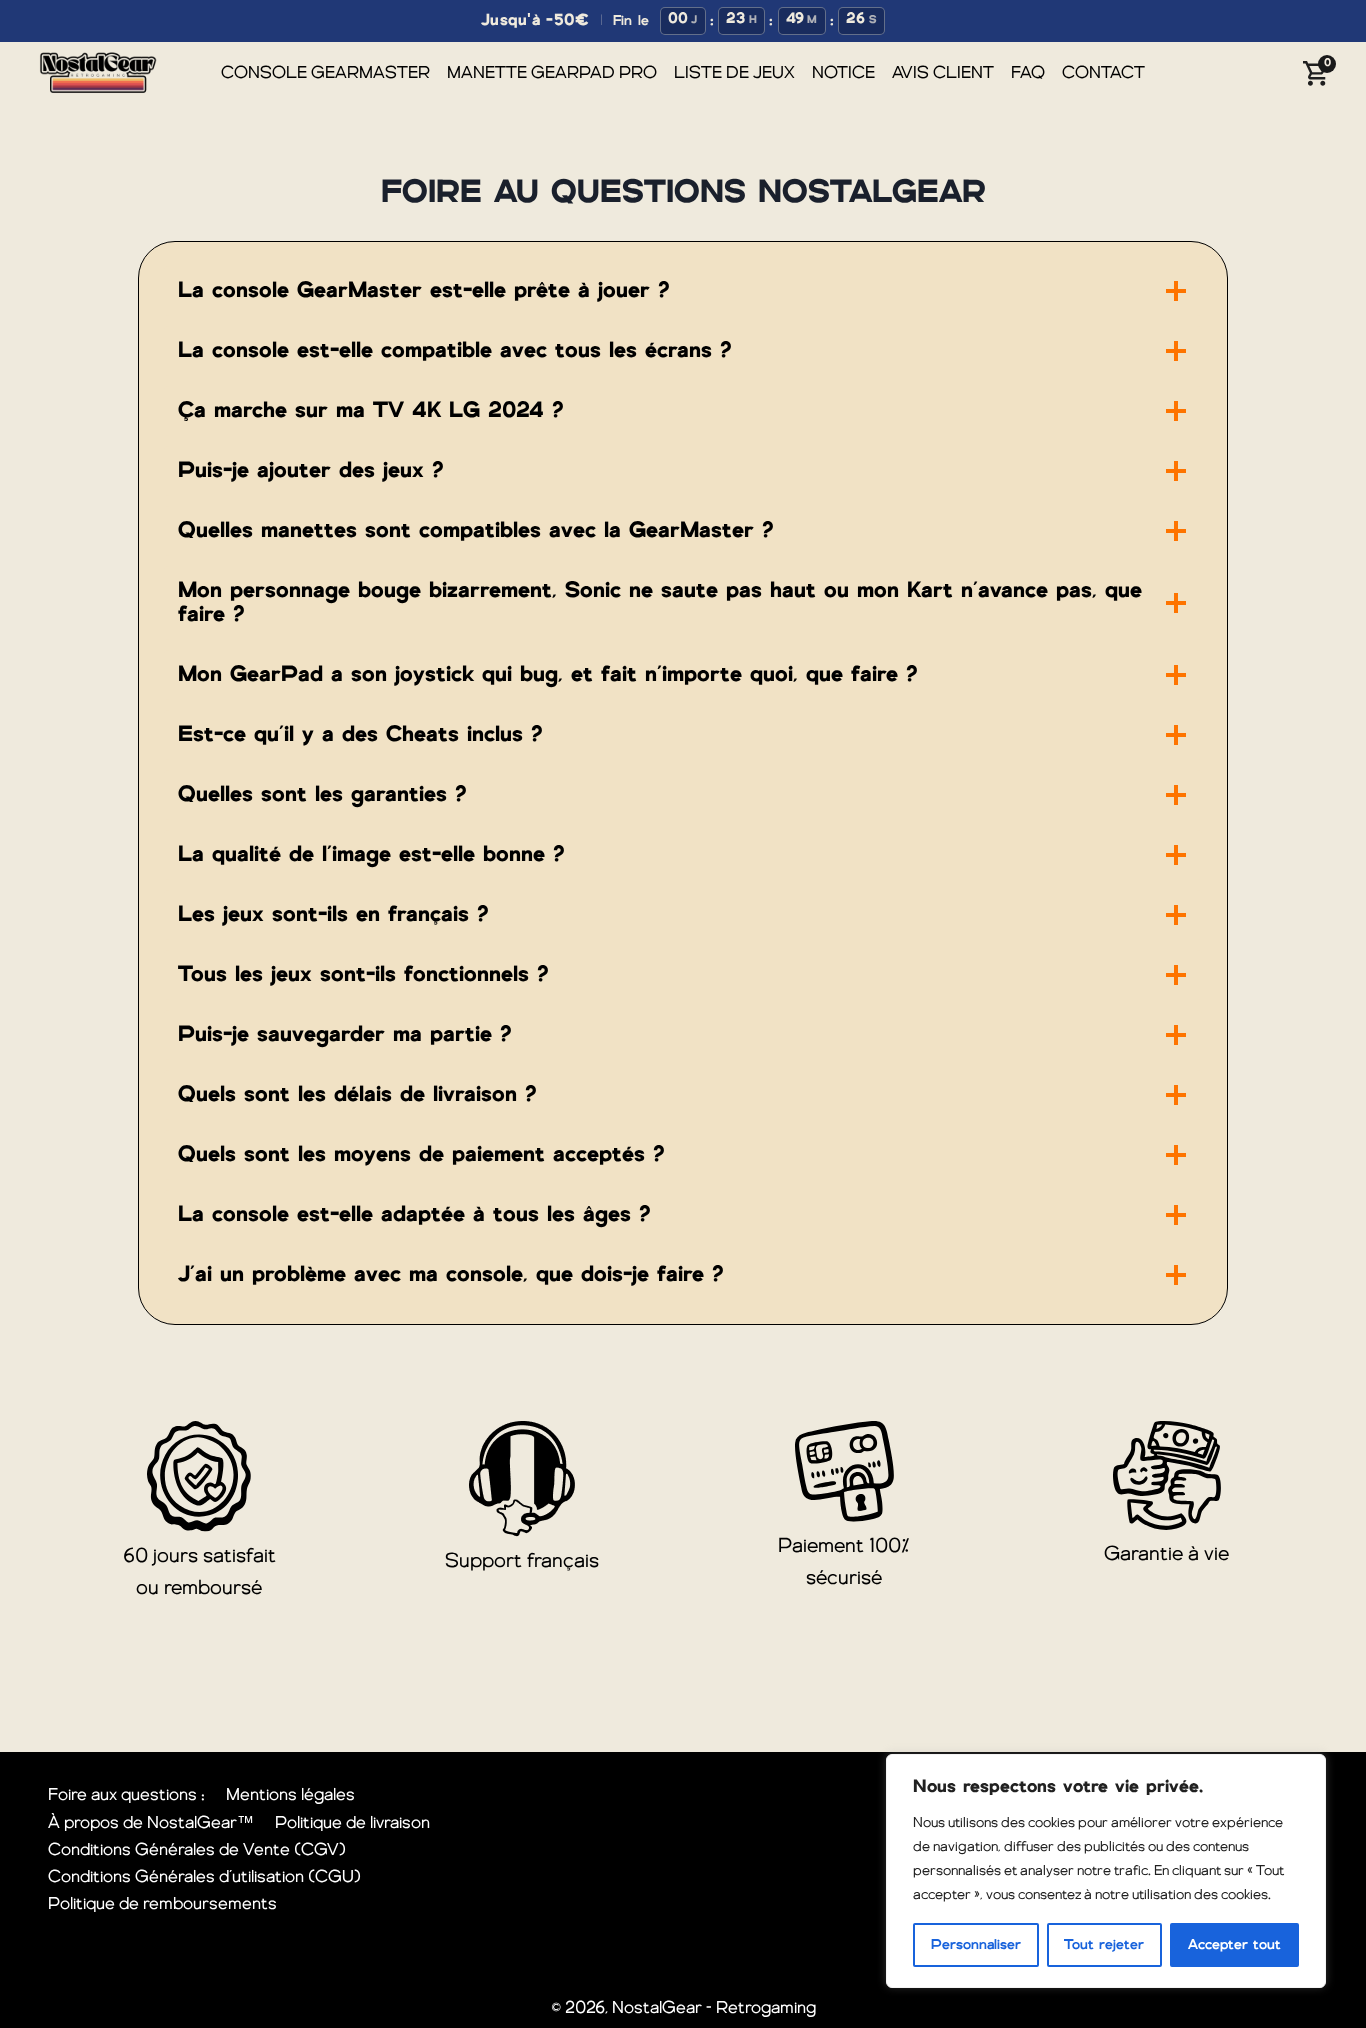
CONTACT (1103, 73)
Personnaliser (976, 1945)
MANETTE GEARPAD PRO (552, 73)
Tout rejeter (1104, 1945)
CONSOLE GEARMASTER (325, 73)
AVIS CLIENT (943, 73)
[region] (1106, 1871)
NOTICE (843, 73)
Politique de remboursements (162, 1904)
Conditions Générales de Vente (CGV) (197, 1850)
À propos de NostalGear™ (151, 1823)
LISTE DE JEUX (734, 73)
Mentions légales (290, 1795)
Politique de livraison (352, 1823)
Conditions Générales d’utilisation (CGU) (204, 1877)
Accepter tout (1234, 1945)
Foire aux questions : (126, 1795)
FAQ (1028, 73)
